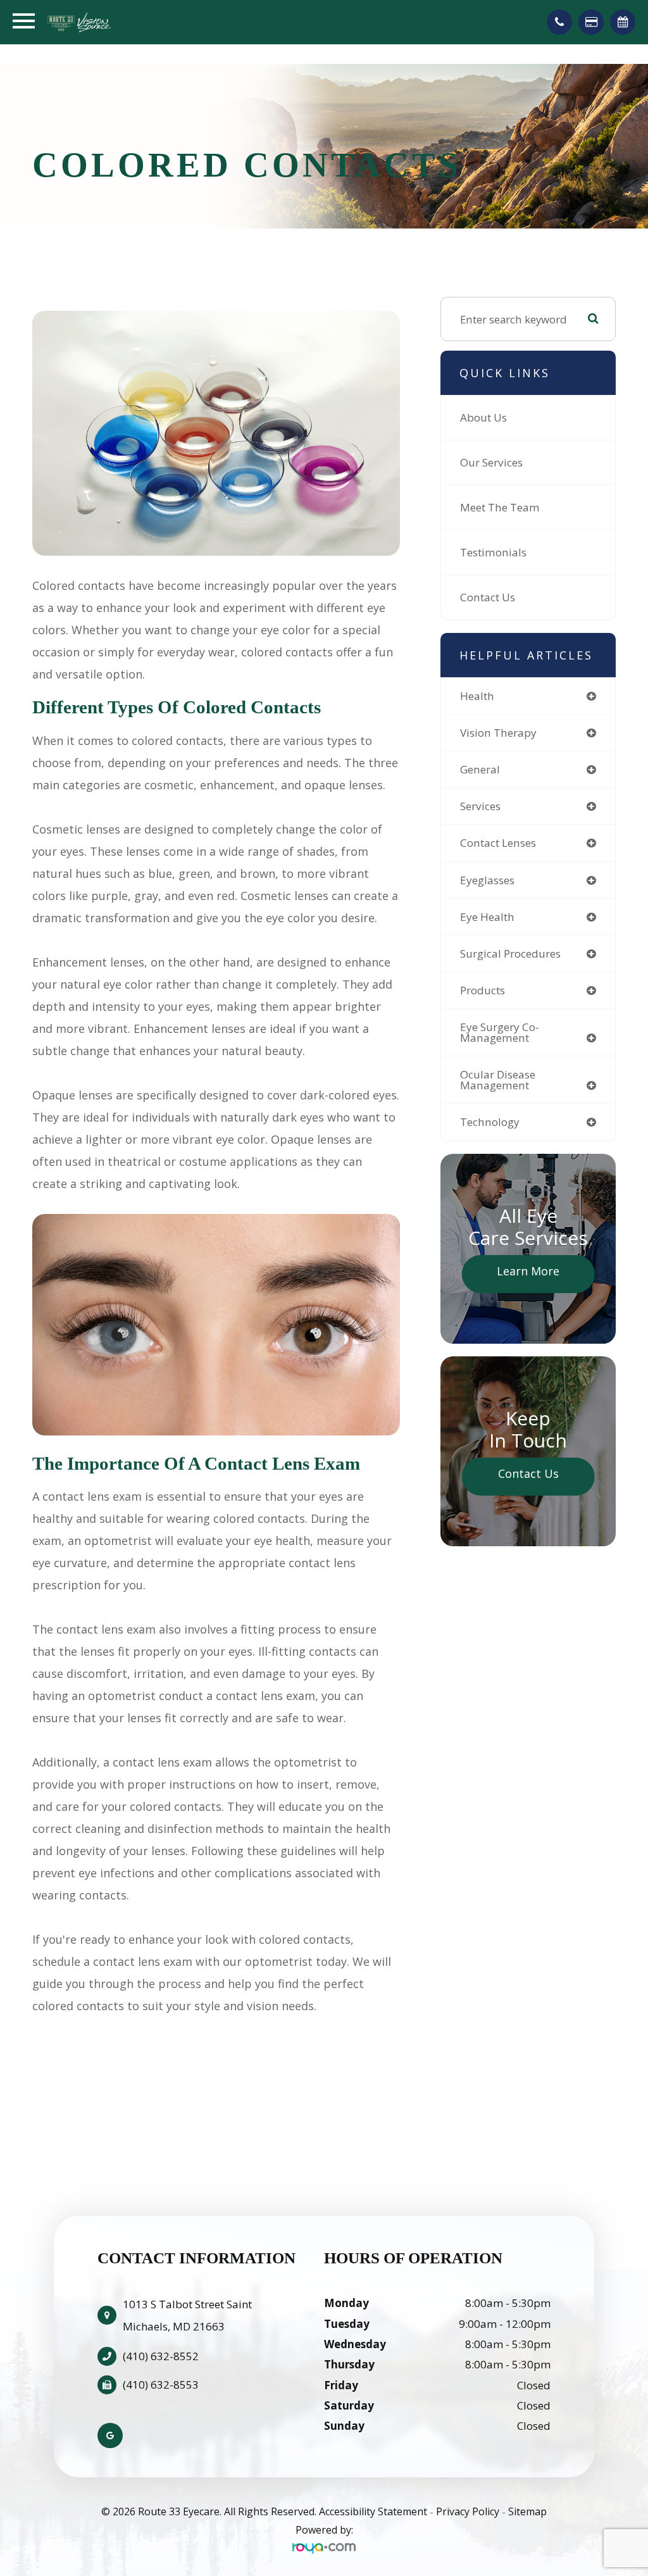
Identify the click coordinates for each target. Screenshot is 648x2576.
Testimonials (493, 552)
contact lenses (498, 843)
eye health (487, 917)
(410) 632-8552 (161, 2356)
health (477, 696)
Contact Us (488, 597)
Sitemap (527, 2511)
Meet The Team (500, 507)
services (480, 806)
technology (490, 1122)
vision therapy (498, 733)
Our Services (491, 462)
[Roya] (324, 2548)
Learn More (528, 1271)
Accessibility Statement (373, 2511)
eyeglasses (487, 880)
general (480, 769)
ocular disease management (498, 1080)
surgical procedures (510, 953)
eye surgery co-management (500, 1032)
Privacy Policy (468, 2511)
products (483, 990)
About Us (483, 417)
